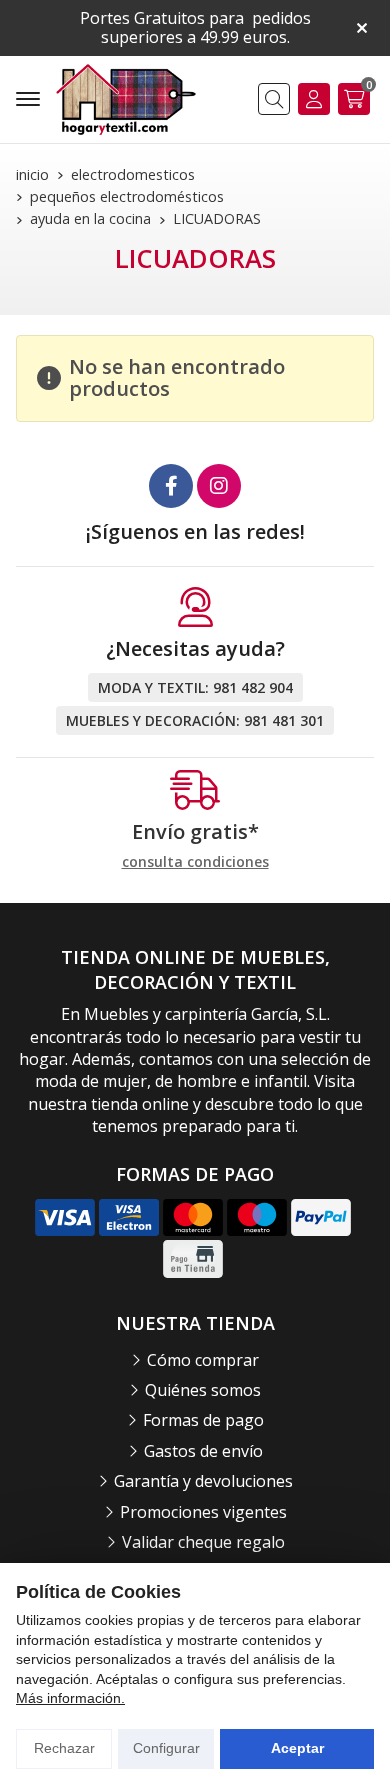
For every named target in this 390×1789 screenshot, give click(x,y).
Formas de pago (203, 1420)
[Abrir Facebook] (171, 486)
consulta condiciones (195, 862)
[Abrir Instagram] (219, 486)
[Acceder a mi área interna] (314, 99)
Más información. (70, 1698)
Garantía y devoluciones (203, 1481)
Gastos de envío (203, 1451)
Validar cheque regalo (203, 1542)
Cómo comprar (203, 1360)
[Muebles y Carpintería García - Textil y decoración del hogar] (126, 99)
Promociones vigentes (203, 1512)
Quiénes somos (203, 1390)
